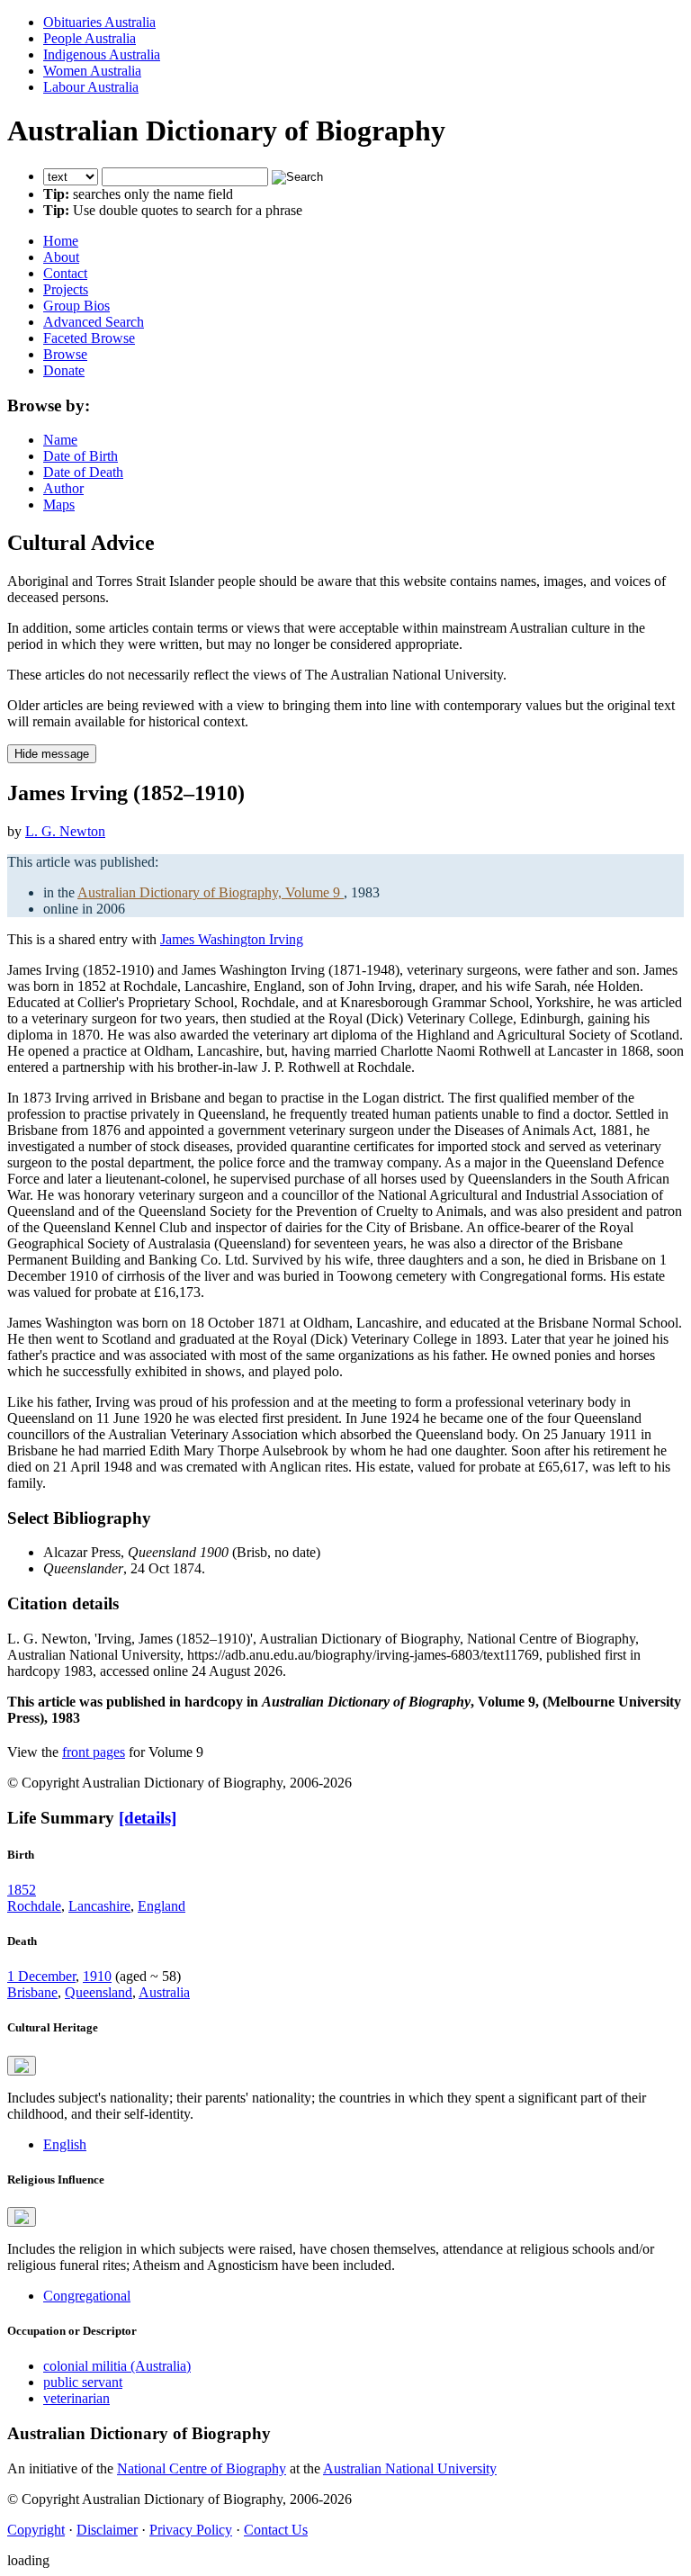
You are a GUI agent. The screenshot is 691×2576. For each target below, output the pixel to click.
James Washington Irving (232, 939)
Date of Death (83, 472)
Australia (164, 1992)
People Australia (90, 38)
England (162, 1906)
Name (60, 440)
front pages (94, 1752)
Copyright (36, 2530)
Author (63, 488)
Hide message (52, 754)
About (61, 257)
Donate (64, 370)
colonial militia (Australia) (117, 2366)
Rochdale (34, 1906)
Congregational (87, 2296)
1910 (97, 1976)
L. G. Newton (65, 831)
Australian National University (410, 2468)
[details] (148, 1818)
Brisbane (32, 1992)
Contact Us (276, 2530)
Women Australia (92, 71)
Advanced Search (94, 322)
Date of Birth (81, 456)
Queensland (99, 1992)
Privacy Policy (191, 2530)
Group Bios (76, 306)
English (65, 2144)
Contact (65, 273)
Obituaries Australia (99, 22)
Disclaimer (107, 2530)
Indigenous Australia (102, 54)
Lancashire (99, 1906)
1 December (41, 1976)
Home (61, 241)
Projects (66, 289)
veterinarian (76, 2398)
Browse (65, 354)
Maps (59, 504)
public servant (83, 2382)
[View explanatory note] (22, 2066)
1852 (22, 1890)
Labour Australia (91, 87)
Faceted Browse (89, 338)
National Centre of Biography (202, 2468)
